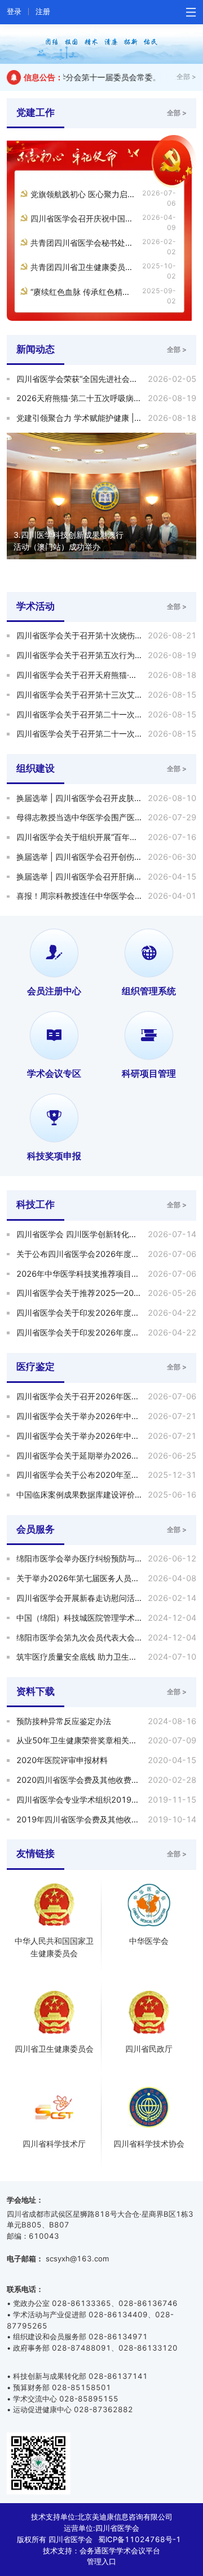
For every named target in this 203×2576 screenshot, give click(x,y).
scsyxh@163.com (77, 2259)
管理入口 (101, 2561)
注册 (43, 11)
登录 (14, 11)
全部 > (186, 77)
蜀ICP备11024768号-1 (140, 2539)
